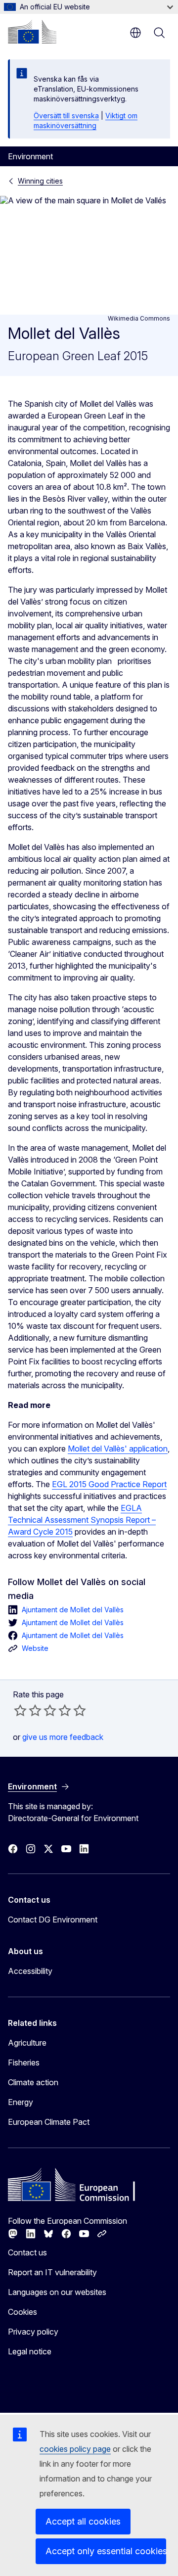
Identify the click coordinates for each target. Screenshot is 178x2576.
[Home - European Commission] (32, 32)
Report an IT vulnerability (52, 2272)
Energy (21, 2102)
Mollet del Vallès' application (118, 1449)
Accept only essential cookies (106, 2551)
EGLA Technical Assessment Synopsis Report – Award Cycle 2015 (82, 1520)
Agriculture (27, 2043)
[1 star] (20, 1710)
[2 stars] (28, 1710)
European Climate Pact (49, 2122)
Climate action (33, 2082)
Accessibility (30, 1971)
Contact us (27, 2252)
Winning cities (40, 181)
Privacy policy (33, 2332)
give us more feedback (63, 1737)
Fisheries (24, 2062)
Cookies (22, 2312)
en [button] (135, 33)
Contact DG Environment (53, 1920)
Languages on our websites (57, 2292)
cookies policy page (75, 2449)
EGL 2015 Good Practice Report (109, 1484)
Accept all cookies (83, 2521)
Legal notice (30, 2351)
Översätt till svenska (66, 116)
